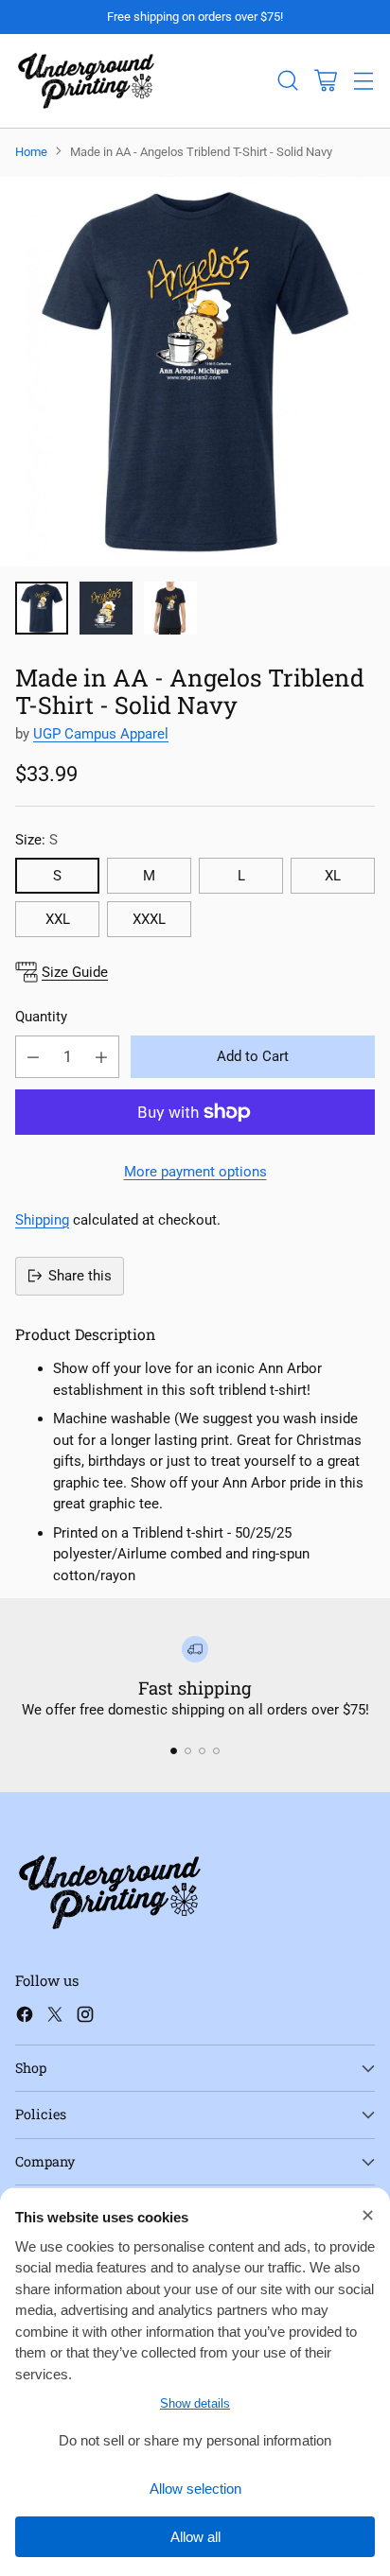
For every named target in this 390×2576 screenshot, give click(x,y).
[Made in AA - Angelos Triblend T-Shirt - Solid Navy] (195, 372)
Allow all (195, 2537)
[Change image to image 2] (106, 608)
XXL (58, 919)
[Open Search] (287, 81)
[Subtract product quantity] (33, 1057)
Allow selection (195, 2489)
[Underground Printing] (86, 81)
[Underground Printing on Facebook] (25, 2018)
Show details (195, 2403)
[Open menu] (363, 81)
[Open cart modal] (325, 81)
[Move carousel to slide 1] (174, 1751)
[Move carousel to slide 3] (202, 1751)
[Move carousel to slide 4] (216, 1751)
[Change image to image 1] (42, 608)
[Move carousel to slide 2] (188, 1751)
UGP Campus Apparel (101, 734)
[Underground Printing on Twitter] (55, 2018)
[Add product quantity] (101, 1057)
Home (31, 152)
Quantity (41, 1017)
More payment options (195, 1172)
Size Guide (75, 972)
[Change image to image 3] (170, 608)
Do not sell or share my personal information (195, 2440)
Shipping (42, 1220)
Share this (80, 1276)
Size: (36, 840)
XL (333, 876)
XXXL (149, 919)
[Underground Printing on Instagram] (85, 2018)
